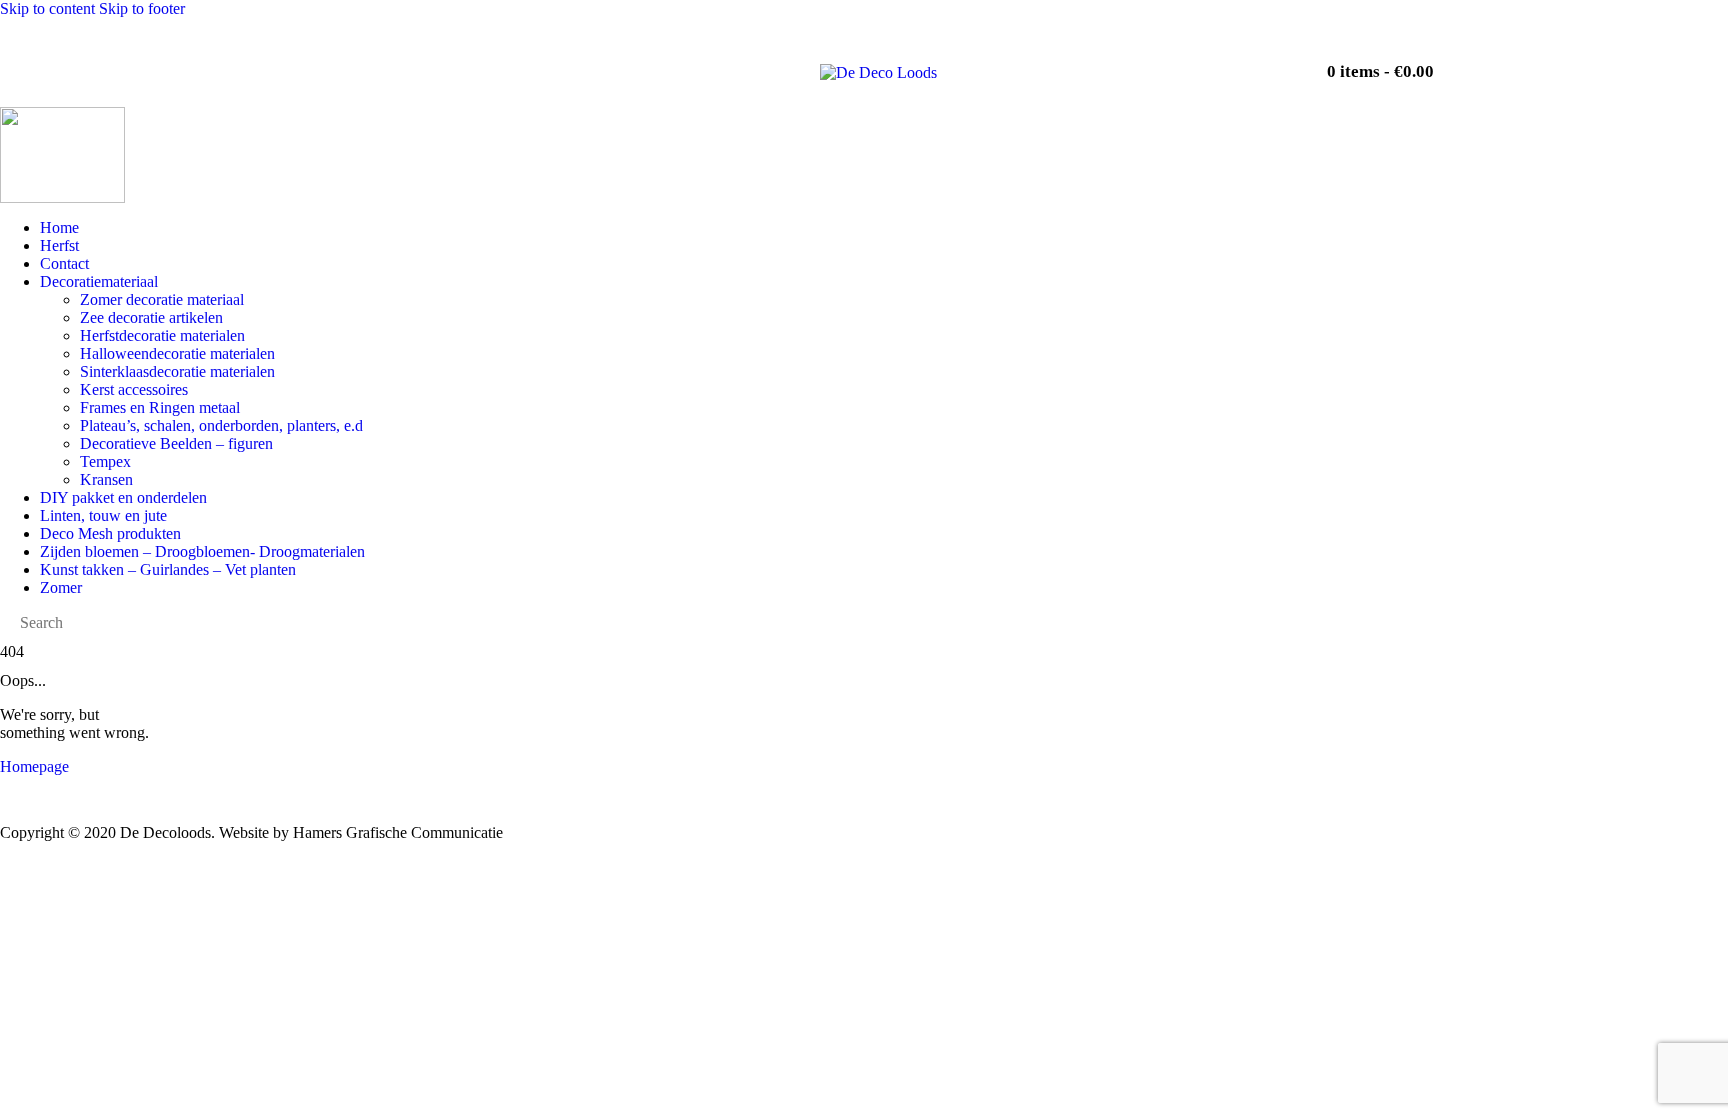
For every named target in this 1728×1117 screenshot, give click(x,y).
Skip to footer (142, 8)
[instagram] (1139, 62)
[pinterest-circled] (1195, 62)
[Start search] (1249, 63)
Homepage (34, 766)
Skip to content (47, 8)
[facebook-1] (1083, 62)
